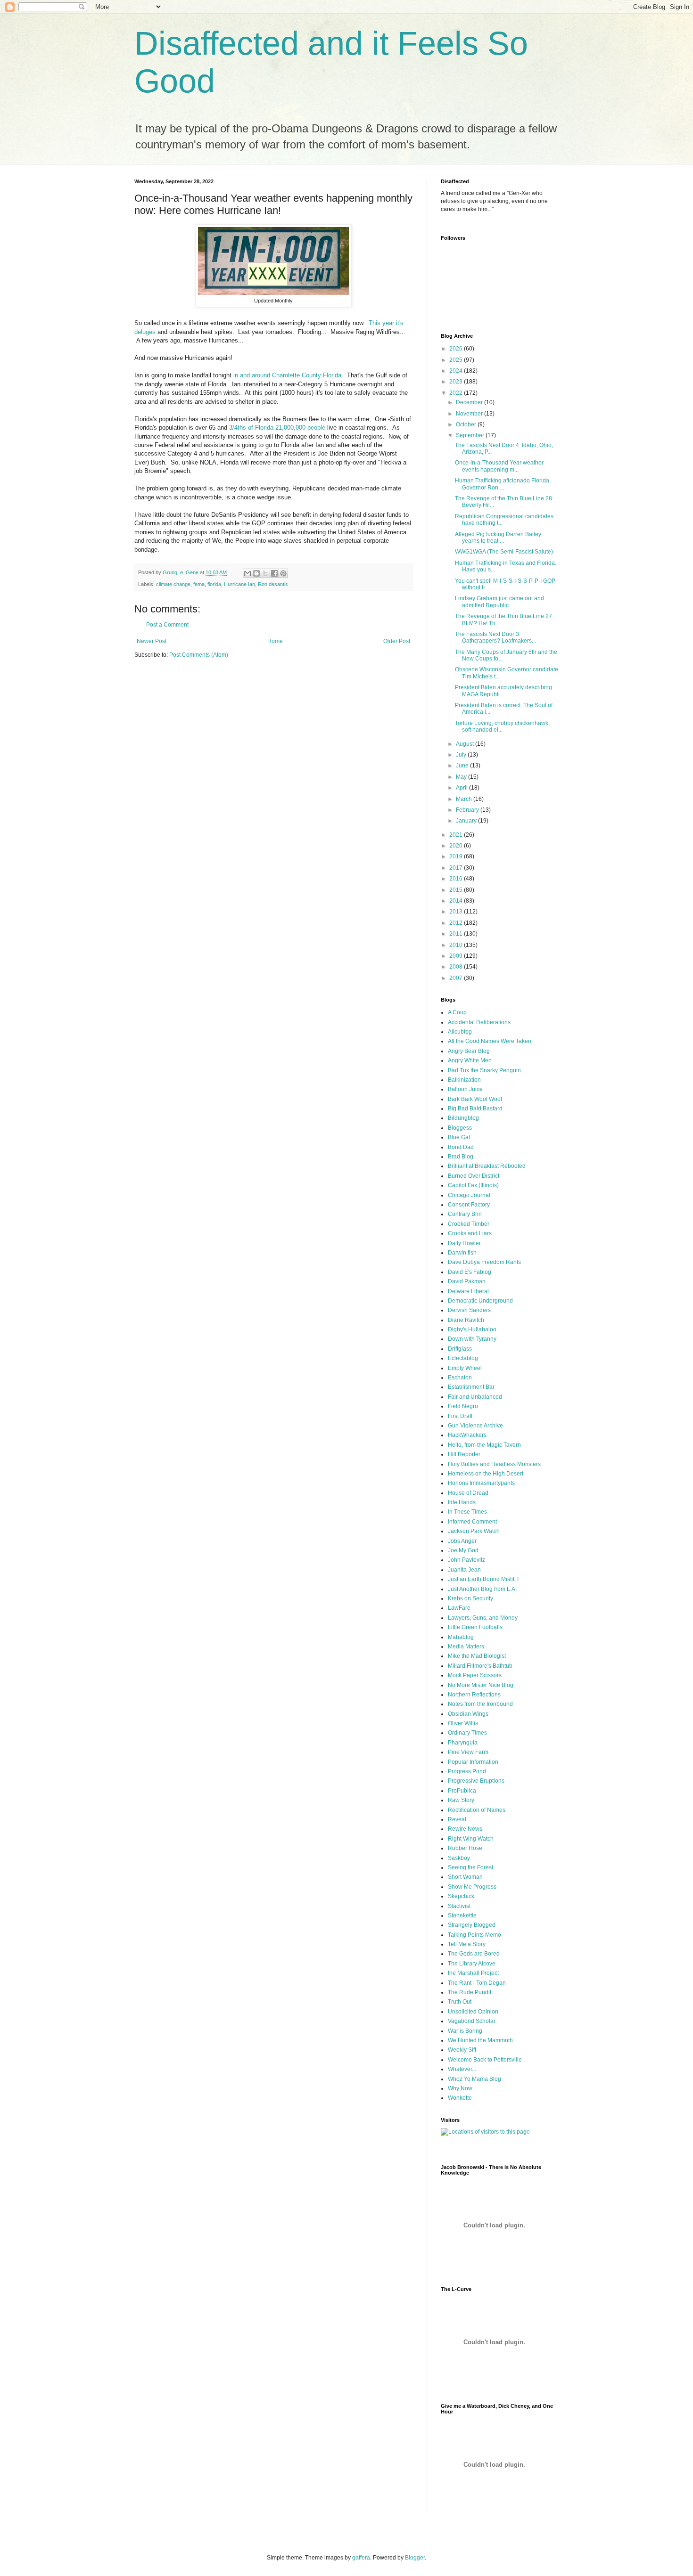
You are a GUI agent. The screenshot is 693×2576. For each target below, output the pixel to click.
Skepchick (461, 1896)
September (471, 435)
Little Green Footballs (475, 1627)
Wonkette (460, 2098)
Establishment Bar (471, 1387)
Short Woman (465, 1877)
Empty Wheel (465, 1368)
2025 (457, 360)
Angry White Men (470, 1060)
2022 (457, 393)
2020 (457, 846)
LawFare (459, 1608)
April (462, 788)
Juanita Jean (464, 1570)
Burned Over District (474, 1176)
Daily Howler (464, 1243)
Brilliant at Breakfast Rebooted (487, 1166)
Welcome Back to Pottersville (485, 2060)
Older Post (397, 641)
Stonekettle (462, 1916)
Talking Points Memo (474, 1935)
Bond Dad (461, 1147)
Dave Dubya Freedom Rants (484, 1262)
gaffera (361, 2558)
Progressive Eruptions (476, 1781)
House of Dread (468, 1493)
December (470, 402)
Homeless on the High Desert (486, 1474)
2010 (457, 945)
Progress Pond (467, 1771)
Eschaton (460, 1378)
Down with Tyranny (472, 1339)
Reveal (457, 1819)
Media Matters (466, 1647)
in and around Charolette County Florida (287, 375)
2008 (457, 967)
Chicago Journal (469, 1195)
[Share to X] (265, 573)
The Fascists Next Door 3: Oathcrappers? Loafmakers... (495, 637)
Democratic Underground (480, 1301)
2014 (457, 901)
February (468, 810)
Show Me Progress (472, 1887)
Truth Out (460, 2002)
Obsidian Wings (468, 1714)
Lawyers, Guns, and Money (483, 1618)
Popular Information (473, 1762)
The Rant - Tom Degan (477, 1983)
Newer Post (152, 641)
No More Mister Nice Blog (481, 1685)
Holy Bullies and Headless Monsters (494, 1464)
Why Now (460, 2088)
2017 (457, 868)
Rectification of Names (477, 1810)
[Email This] (247, 573)
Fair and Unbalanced (475, 1397)
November (470, 414)
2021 (457, 835)
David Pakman (467, 1281)
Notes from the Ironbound (480, 1704)
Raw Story (461, 1800)
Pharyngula (463, 1743)
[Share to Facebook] (274, 573)
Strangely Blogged (472, 1925)
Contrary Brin (465, 1214)
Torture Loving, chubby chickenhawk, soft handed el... (502, 726)
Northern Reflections (474, 1695)
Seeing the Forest (470, 1867)
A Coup (457, 1012)
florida (214, 584)
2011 (457, 934)
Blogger (415, 2558)
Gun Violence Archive (475, 1426)
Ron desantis (273, 584)
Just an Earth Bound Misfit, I (483, 1579)
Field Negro (463, 1406)
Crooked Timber (469, 1224)
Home (275, 641)
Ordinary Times (467, 1733)
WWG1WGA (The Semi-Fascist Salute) (504, 552)
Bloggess (460, 1128)
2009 (457, 956)
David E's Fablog (470, 1272)
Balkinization (464, 1080)
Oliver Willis (463, 1723)
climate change (173, 584)
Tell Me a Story (467, 1944)
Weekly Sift (462, 2050)
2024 (457, 371)
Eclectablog (463, 1358)
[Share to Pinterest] (283, 573)
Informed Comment (472, 1522)
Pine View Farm (468, 1752)
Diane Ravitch (466, 1320)
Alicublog (460, 1032)
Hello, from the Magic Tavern (484, 1445)
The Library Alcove (472, 1964)
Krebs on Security (470, 1598)
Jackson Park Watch (474, 1531)
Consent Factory (469, 1205)
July (462, 755)
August (466, 744)
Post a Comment (167, 625)
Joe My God (463, 1550)
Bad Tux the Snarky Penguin (484, 1070)
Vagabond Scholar (472, 2021)
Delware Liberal (468, 1291)
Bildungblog (463, 1118)
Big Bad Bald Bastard (475, 1109)
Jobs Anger (462, 1541)
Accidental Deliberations (479, 1022)
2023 (457, 382)
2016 (457, 879)
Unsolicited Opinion (473, 2012)
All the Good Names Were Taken (490, 1041)
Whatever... (462, 2069)
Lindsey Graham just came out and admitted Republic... (499, 602)
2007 (457, 978)
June (463, 766)
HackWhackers (467, 1435)
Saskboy (459, 1858)
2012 (457, 923)
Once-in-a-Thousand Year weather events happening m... (499, 466)
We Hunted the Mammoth (480, 2040)
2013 (457, 912)
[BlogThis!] (256, 573)
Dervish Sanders (469, 1310)
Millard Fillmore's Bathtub (480, 1666)
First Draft (460, 1416)
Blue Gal (459, 1137)
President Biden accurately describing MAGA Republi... (503, 691)
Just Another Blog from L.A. (482, 1589)
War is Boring (465, 2031)
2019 (457, 856)
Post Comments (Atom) (199, 655)
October (467, 424)
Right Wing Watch (471, 1839)
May (462, 777)
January (467, 821)
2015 (457, 890)
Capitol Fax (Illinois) (473, 1185)
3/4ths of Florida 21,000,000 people (277, 428)
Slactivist (459, 1906)
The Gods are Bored (474, 1954)
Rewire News (465, 1829)
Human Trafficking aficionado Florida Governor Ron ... (502, 484)
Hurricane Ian (239, 584)
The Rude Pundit (470, 1992)
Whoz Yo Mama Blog (474, 2079)
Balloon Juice (465, 1089)
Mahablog (461, 1637)
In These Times (467, 1512)
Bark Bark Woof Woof (475, 1099)
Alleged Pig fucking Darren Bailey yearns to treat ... (498, 538)
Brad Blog (461, 1157)
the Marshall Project (473, 1973)
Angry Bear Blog (469, 1051)
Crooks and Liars (470, 1233)
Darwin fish (462, 1253)
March (465, 799)
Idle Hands (462, 1502)
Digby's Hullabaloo (472, 1329)
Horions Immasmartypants (481, 1483)
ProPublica (462, 1791)
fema (199, 584)
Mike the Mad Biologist (477, 1656)
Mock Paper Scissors (475, 1675)
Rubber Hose (465, 1848)
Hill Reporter (464, 1454)
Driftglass (460, 1349)
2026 (457, 349)
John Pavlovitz (466, 1560)
